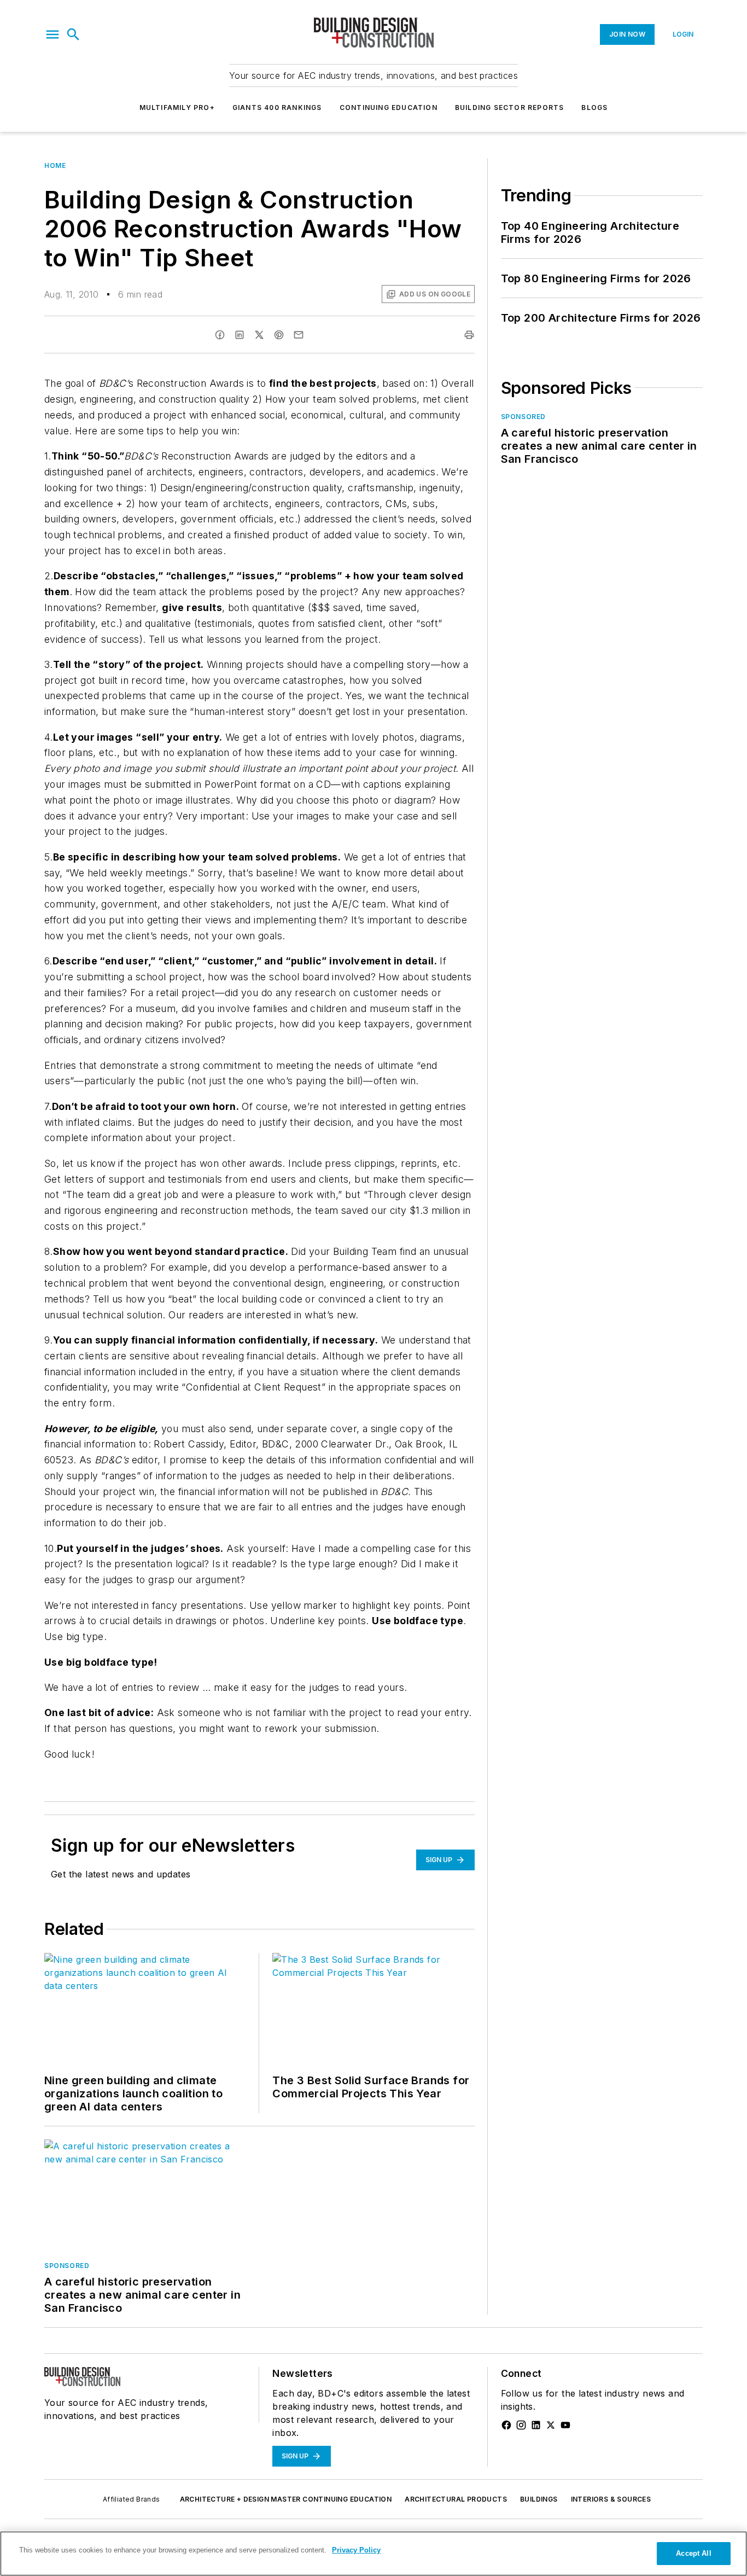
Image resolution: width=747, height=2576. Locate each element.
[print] (469, 335)
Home (55, 165)
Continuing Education (389, 107)
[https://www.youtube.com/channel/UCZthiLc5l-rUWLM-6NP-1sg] (565, 2425)
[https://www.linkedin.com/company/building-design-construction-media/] (536, 2425)
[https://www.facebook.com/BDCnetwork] (506, 2425)
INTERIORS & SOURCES (611, 2499)
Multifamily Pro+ (177, 107)
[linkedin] (240, 335)
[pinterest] (279, 335)
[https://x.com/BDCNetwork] (551, 2425)
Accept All (693, 2553)
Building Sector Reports (510, 107)
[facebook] (220, 335)
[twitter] (259, 335)
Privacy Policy (356, 2550)
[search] (73, 34)
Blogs (594, 107)
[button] (52, 34)
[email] (299, 335)
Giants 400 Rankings (277, 107)
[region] (373, 2554)
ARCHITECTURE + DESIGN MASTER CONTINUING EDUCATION (286, 2499)
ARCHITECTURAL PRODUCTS (456, 2499)
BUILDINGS (539, 2499)
